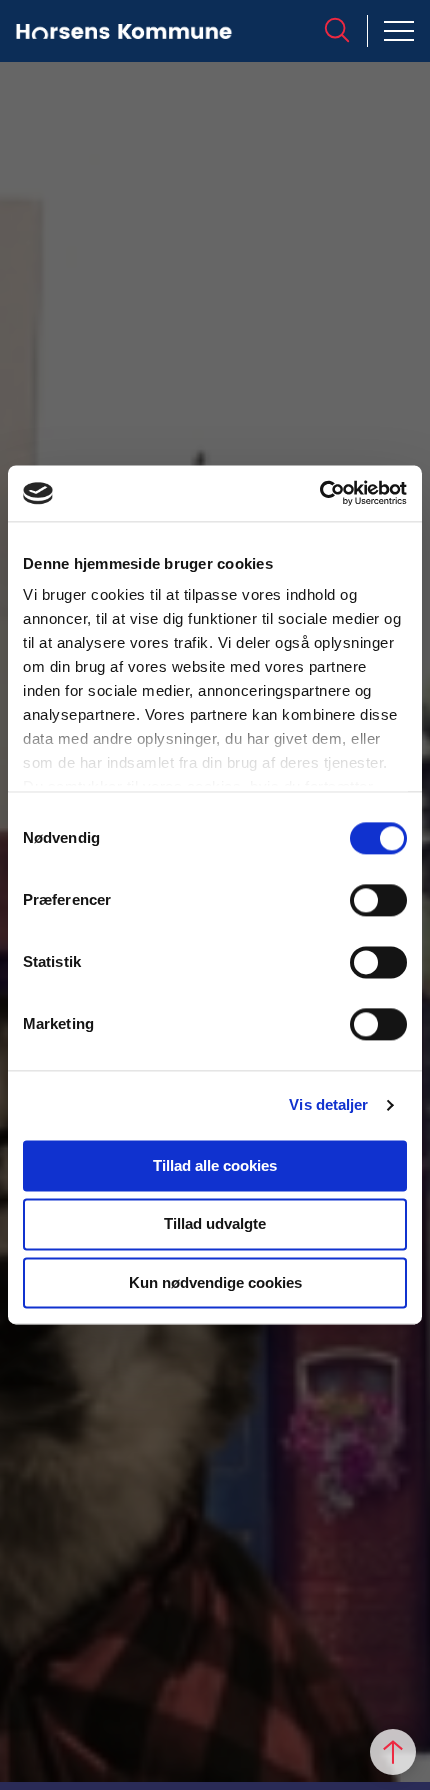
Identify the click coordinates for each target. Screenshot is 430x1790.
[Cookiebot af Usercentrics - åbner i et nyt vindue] (319, 493)
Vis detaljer (328, 1104)
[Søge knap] (337, 30)
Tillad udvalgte (215, 1224)
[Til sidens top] (393, 1752)
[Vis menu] (399, 31)
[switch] (378, 900)
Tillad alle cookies (215, 1165)
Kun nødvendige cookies (215, 1282)
